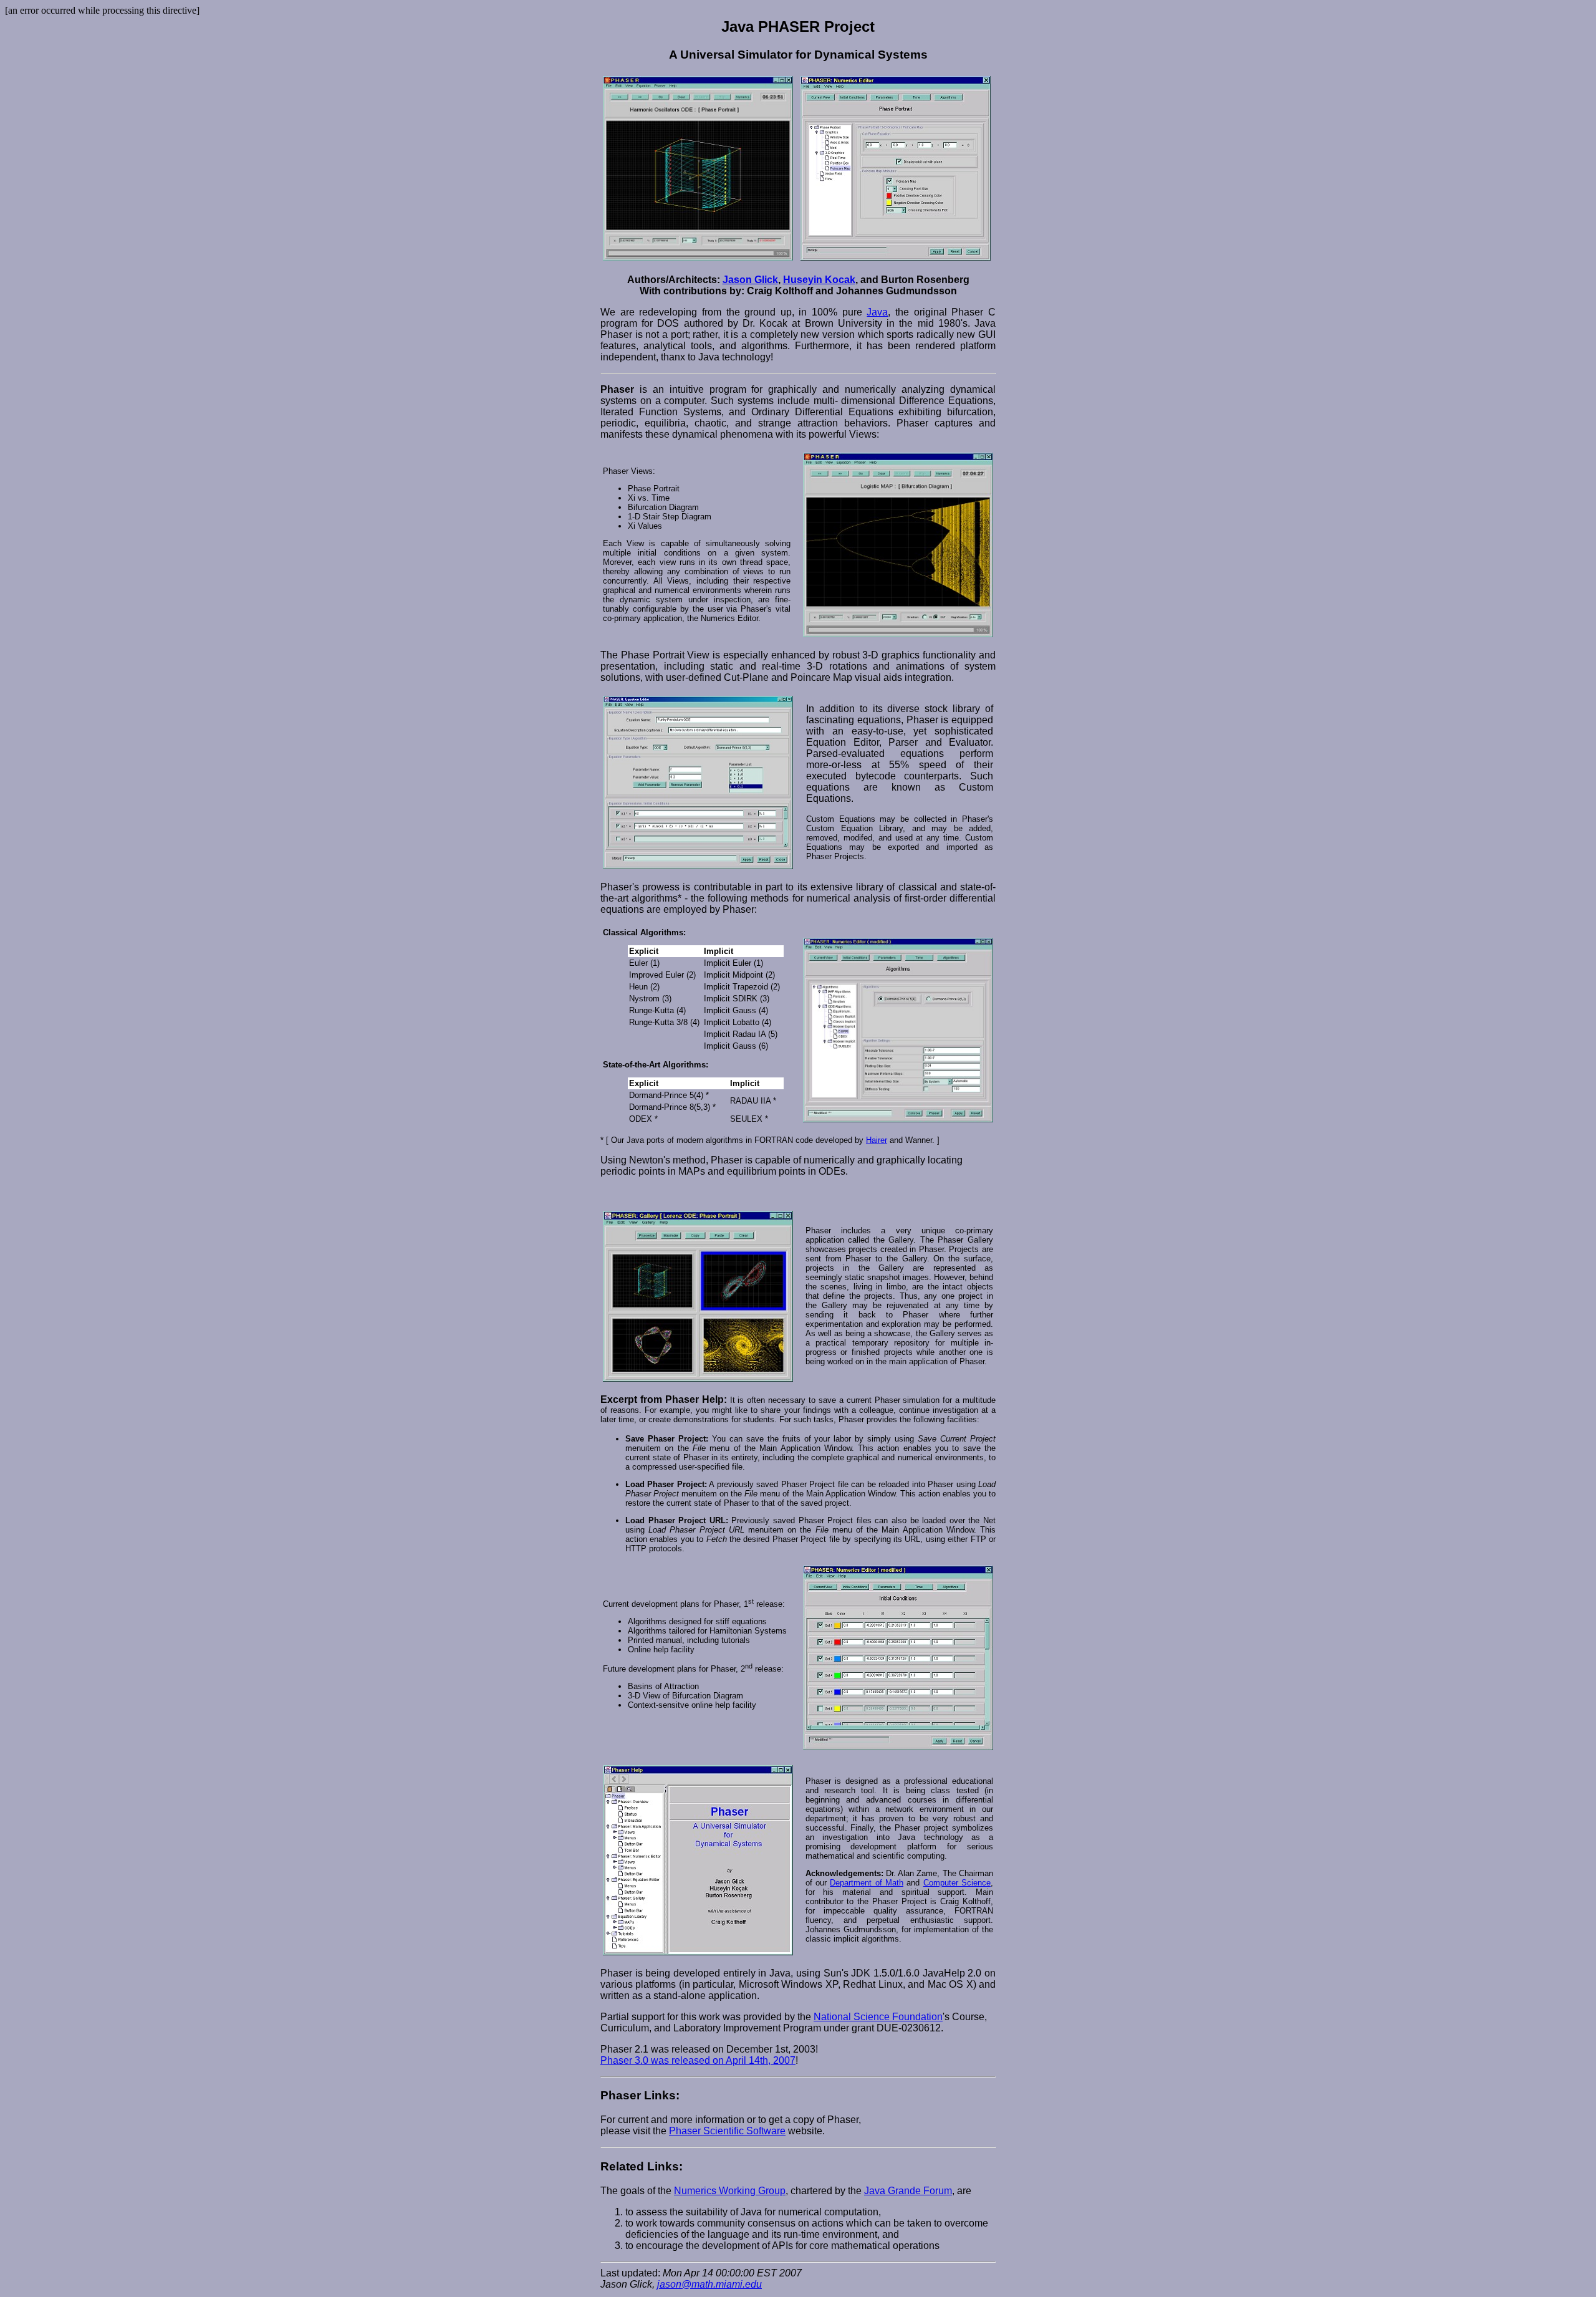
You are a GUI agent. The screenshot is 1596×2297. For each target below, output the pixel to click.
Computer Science (957, 1883)
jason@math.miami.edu (709, 2284)
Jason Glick (750, 280)
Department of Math (867, 1883)
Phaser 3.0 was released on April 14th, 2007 (698, 2060)
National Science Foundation (878, 2017)
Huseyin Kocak (819, 280)
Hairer (877, 1140)
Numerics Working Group (730, 2191)
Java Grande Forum (908, 2191)
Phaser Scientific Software (727, 2131)
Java (877, 312)
